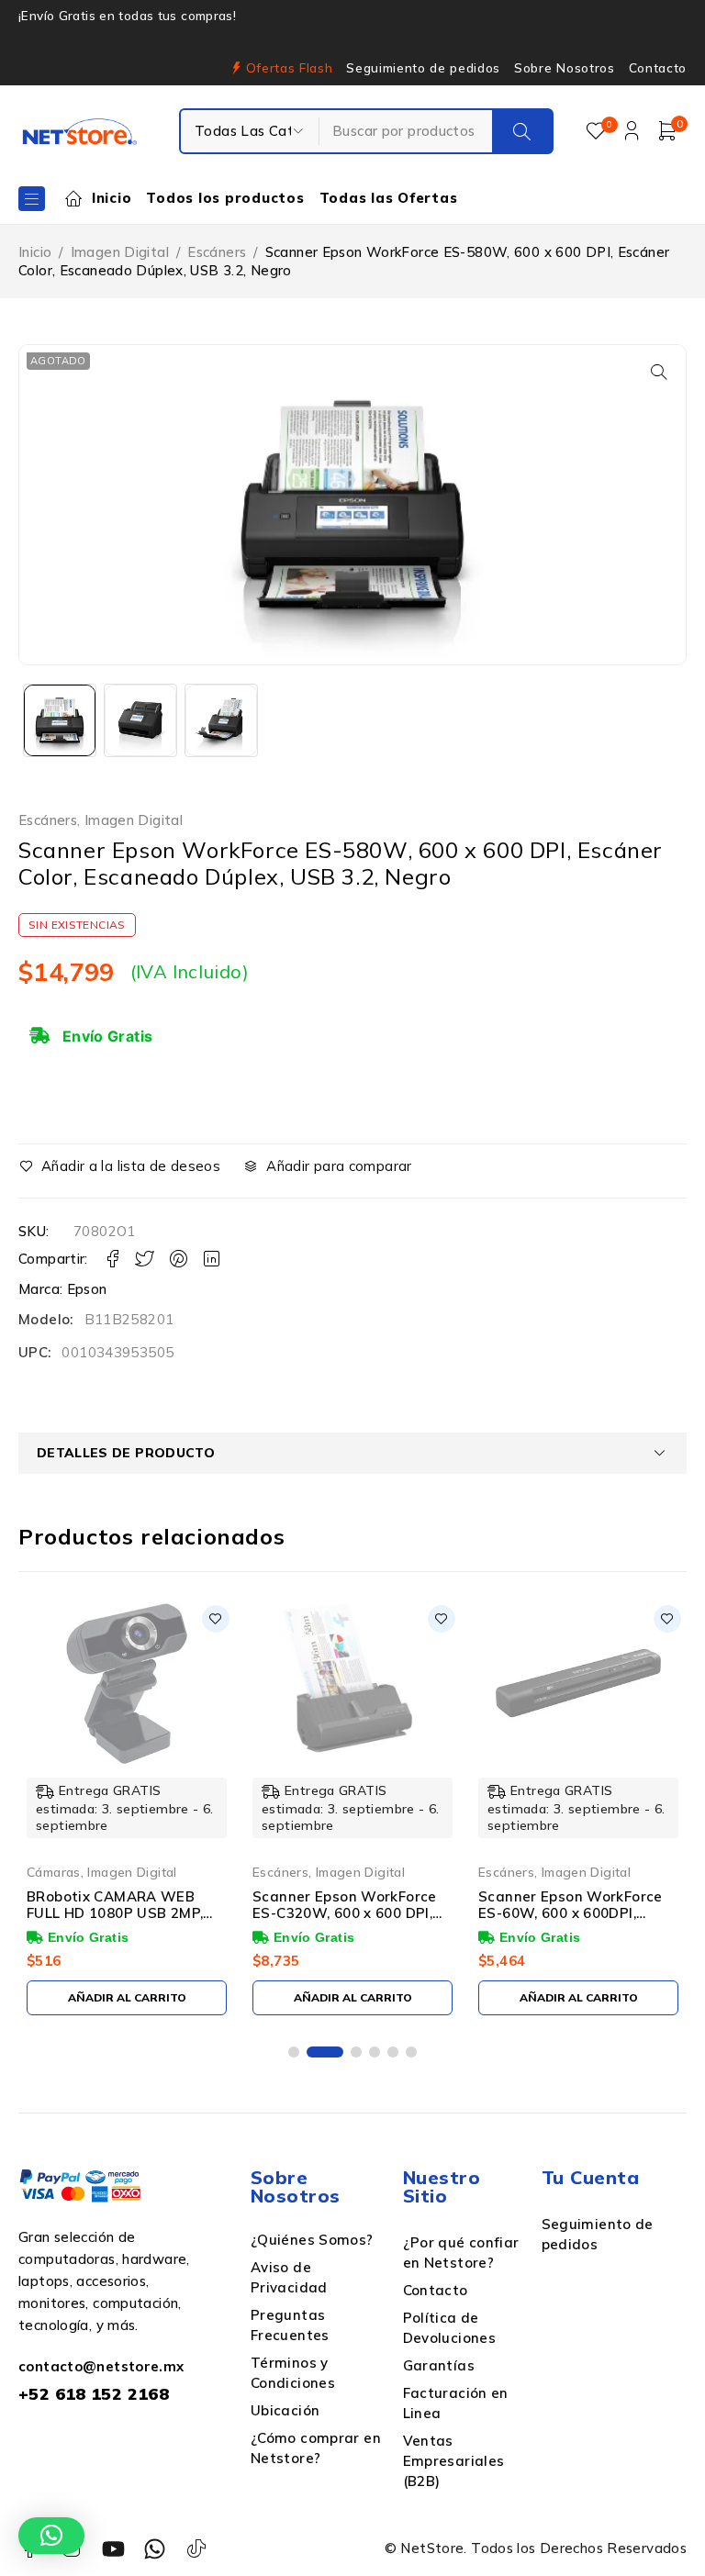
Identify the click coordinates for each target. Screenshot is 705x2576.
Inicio (35, 252)
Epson (87, 1289)
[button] (659, 372)
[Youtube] (113, 2549)
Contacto (658, 68)
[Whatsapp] (155, 2549)
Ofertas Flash (290, 68)
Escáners (217, 252)
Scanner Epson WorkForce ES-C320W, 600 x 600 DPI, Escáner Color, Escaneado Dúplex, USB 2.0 (345, 1921)
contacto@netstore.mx (101, 2366)
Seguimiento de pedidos (423, 68)
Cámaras (54, 1872)
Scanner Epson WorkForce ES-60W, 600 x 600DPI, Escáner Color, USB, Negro (571, 1913)
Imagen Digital (120, 252)
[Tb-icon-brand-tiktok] (197, 2549)
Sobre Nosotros (564, 68)
